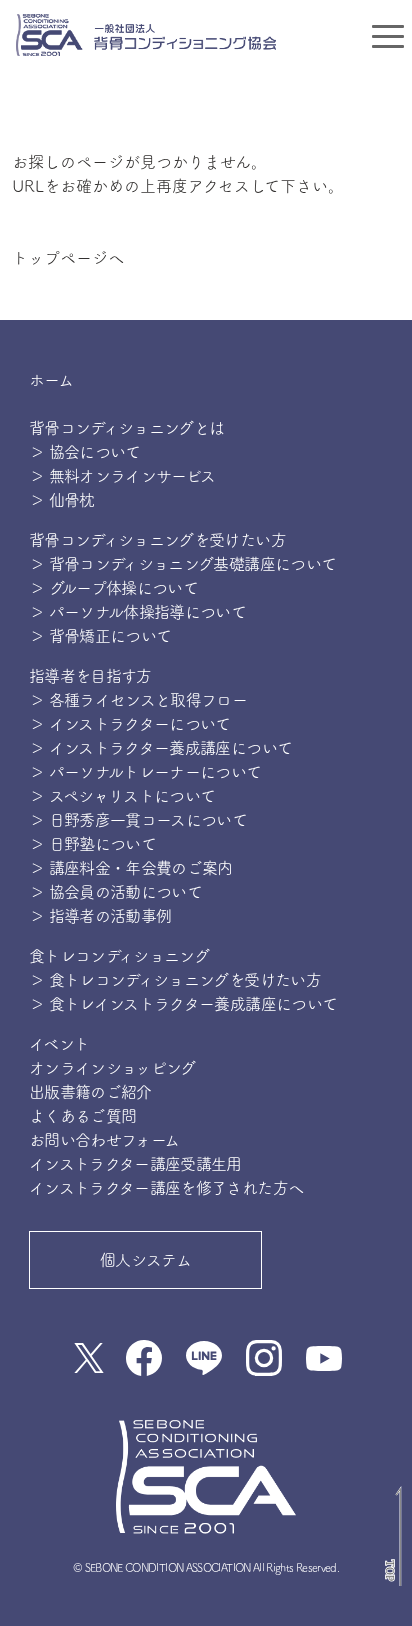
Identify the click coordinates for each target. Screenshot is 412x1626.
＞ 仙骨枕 (62, 500)
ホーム (51, 380)
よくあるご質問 (83, 1116)
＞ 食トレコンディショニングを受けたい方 (175, 980)
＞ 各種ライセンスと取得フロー (138, 700)
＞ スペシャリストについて (122, 796)
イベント (59, 1044)
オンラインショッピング (112, 1068)
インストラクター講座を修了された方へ (166, 1188)
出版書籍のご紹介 (90, 1092)
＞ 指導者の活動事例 (100, 916)
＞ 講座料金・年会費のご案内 (131, 868)
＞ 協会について (85, 452)
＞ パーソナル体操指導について (137, 612)
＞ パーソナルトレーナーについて (145, 772)
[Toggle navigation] (388, 35)
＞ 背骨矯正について (100, 636)
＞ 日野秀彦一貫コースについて (138, 820)
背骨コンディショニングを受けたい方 (157, 540)
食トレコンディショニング (119, 956)
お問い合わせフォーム (104, 1140)
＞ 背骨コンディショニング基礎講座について (183, 564)
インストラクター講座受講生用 (135, 1164)
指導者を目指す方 (90, 676)
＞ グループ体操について (113, 588)
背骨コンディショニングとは (127, 428)
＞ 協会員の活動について (115, 892)
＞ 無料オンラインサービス (122, 476)
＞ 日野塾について (92, 844)
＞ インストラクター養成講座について (160, 748)
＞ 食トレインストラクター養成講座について (183, 1004)
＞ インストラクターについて (130, 724)
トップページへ (68, 258)
